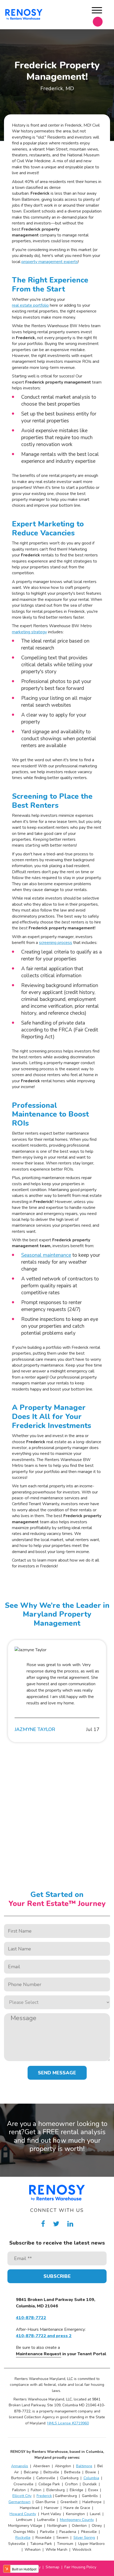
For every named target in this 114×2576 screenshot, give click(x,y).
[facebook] (43, 2224)
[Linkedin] (70, 2224)
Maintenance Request (39, 2354)
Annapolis (20, 2466)
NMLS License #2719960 (68, 2423)
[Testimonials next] (106, 1694)
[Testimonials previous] (8, 1694)
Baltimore (84, 2466)
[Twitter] (56, 2224)
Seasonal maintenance (46, 1255)
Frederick (44, 2496)
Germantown (19, 2502)
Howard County (23, 2514)
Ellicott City (22, 2496)
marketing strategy (29, 632)
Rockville (23, 2538)
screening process (56, 943)
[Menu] (97, 11)
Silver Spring (84, 2538)
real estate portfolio (30, 305)
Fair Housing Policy (80, 2567)
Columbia (91, 2478)
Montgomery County (77, 2520)
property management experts (50, 262)
